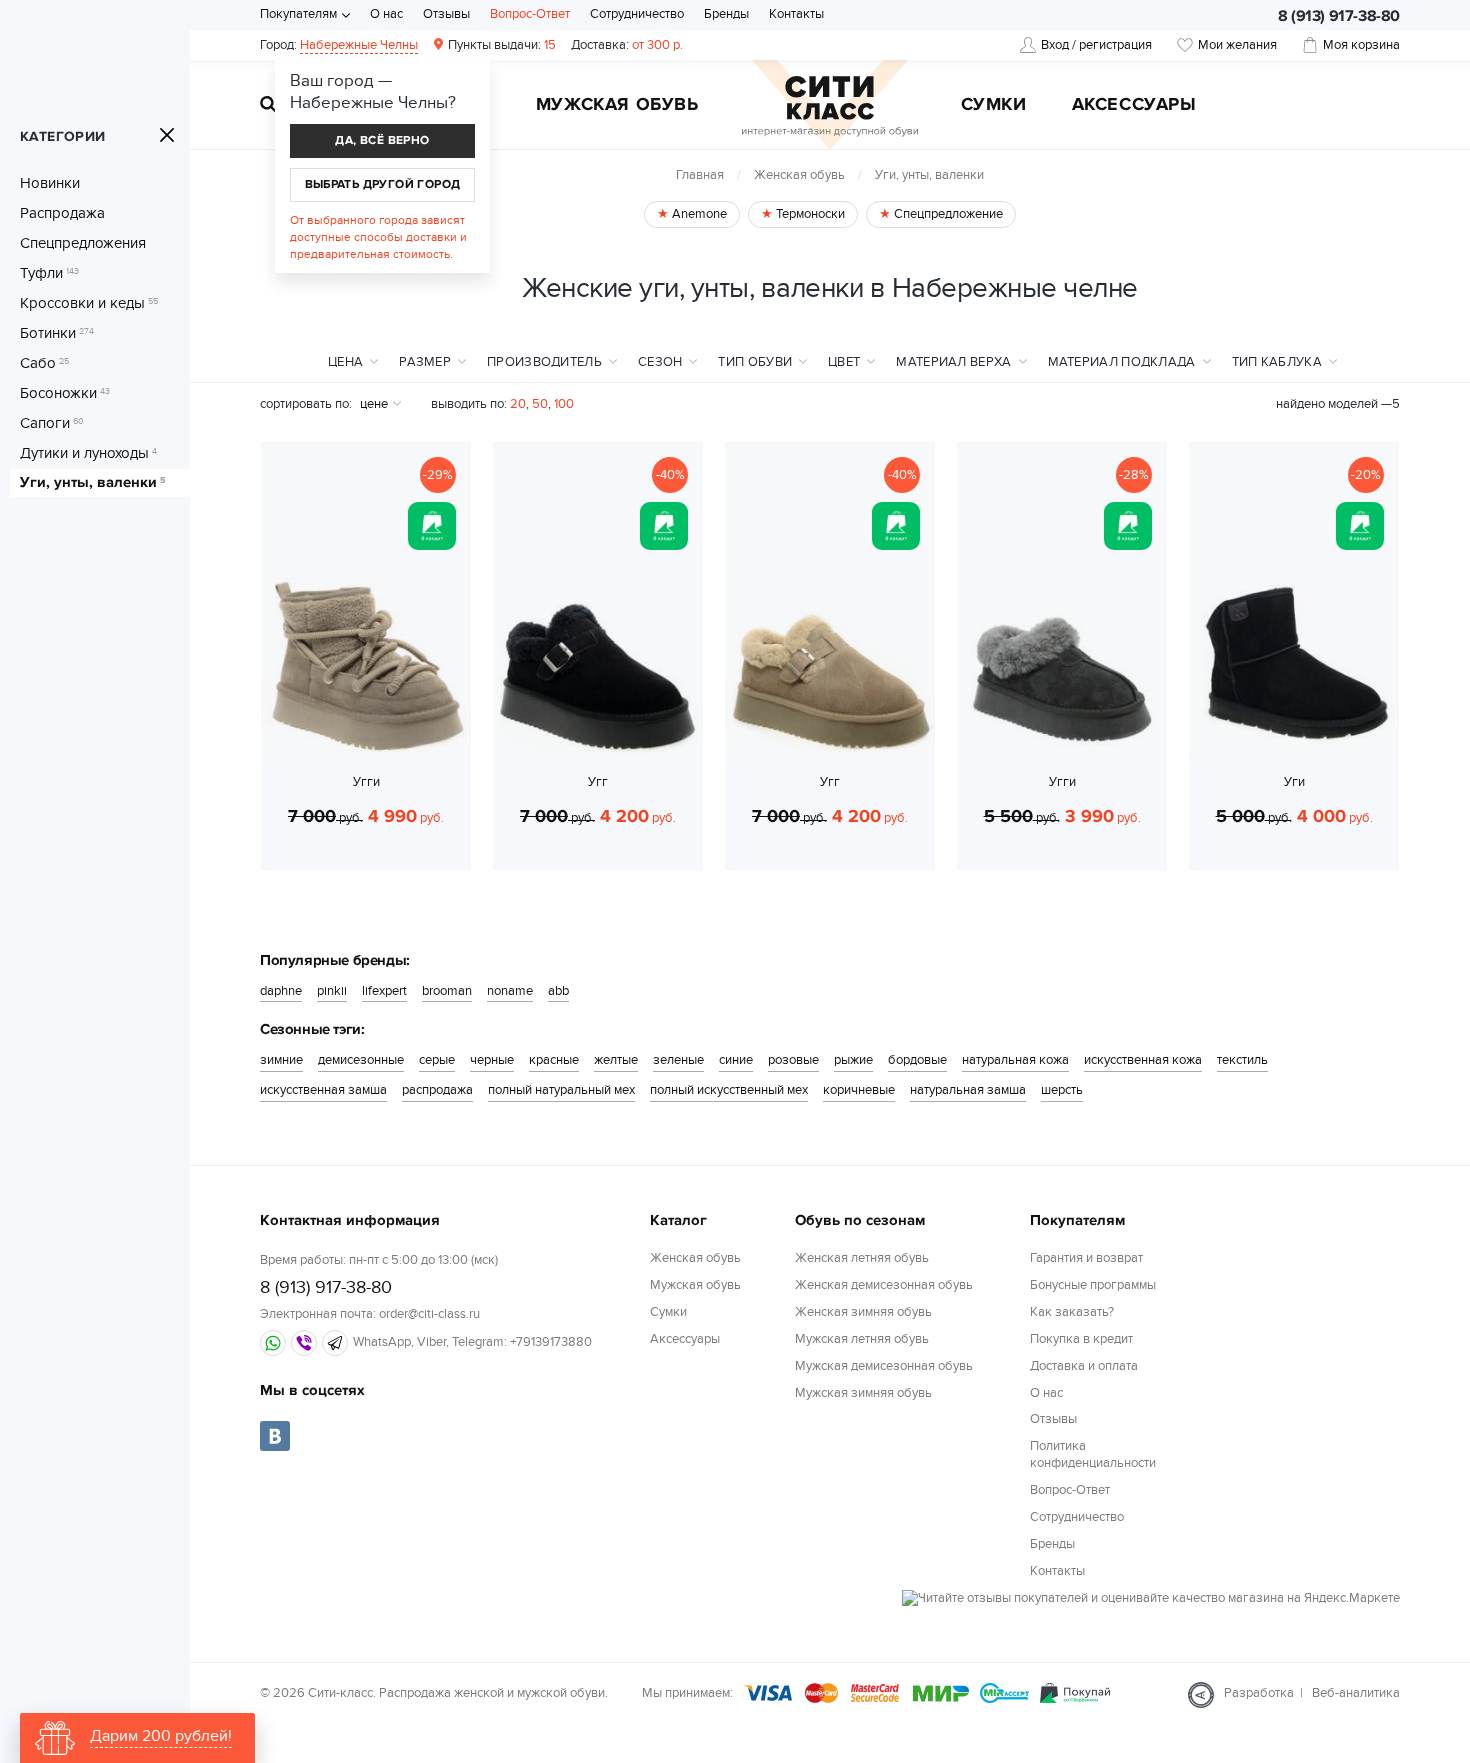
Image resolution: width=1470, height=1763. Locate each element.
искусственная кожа (1143, 1060)
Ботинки (57, 333)
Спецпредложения (83, 243)
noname (510, 991)
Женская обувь (799, 175)
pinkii (332, 991)
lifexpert (384, 991)
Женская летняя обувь (862, 1258)
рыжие (853, 1060)
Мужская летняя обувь (862, 1339)
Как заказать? (1072, 1312)
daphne (281, 991)
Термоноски (809, 214)
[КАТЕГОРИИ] (167, 135)
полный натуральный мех (561, 1090)
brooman (447, 991)
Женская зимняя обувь (863, 1312)
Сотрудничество (637, 14)
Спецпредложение (947, 214)
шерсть (1062, 1090)
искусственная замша (323, 1090)
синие (736, 1060)
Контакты (796, 14)
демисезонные (361, 1060)
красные (554, 1060)
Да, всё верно (382, 140)
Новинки (50, 183)
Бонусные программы (1093, 1285)
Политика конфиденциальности (1093, 1454)
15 (502, 45)
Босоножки (65, 393)
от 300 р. (627, 45)
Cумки (994, 106)
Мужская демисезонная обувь (884, 1366)
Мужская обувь (617, 106)
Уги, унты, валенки (92, 483)
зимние (281, 1060)
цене (374, 404)
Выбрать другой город (383, 184)
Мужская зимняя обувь (863, 1393)
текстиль (1242, 1060)
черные (492, 1060)
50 (540, 404)
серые (437, 1060)
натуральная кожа (1015, 1060)
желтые (616, 1060)
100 (564, 404)
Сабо (44, 363)
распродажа (437, 1090)
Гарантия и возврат (1086, 1258)
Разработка (1259, 1693)
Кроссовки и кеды (89, 303)
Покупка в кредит (1081, 1339)
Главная (700, 175)
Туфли (49, 273)
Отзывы (446, 14)
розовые (793, 1060)
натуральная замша (968, 1090)
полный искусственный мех (729, 1090)
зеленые (678, 1060)
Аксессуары (1134, 106)
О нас (386, 14)
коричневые (859, 1090)
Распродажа (62, 213)
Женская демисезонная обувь (884, 1285)
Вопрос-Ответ (530, 14)
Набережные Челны (359, 45)
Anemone (698, 214)
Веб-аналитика (1356, 1693)
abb (558, 991)
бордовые (917, 1060)
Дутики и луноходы (88, 453)
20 (518, 404)
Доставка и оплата (1084, 1366)
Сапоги (52, 423)
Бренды (726, 14)
